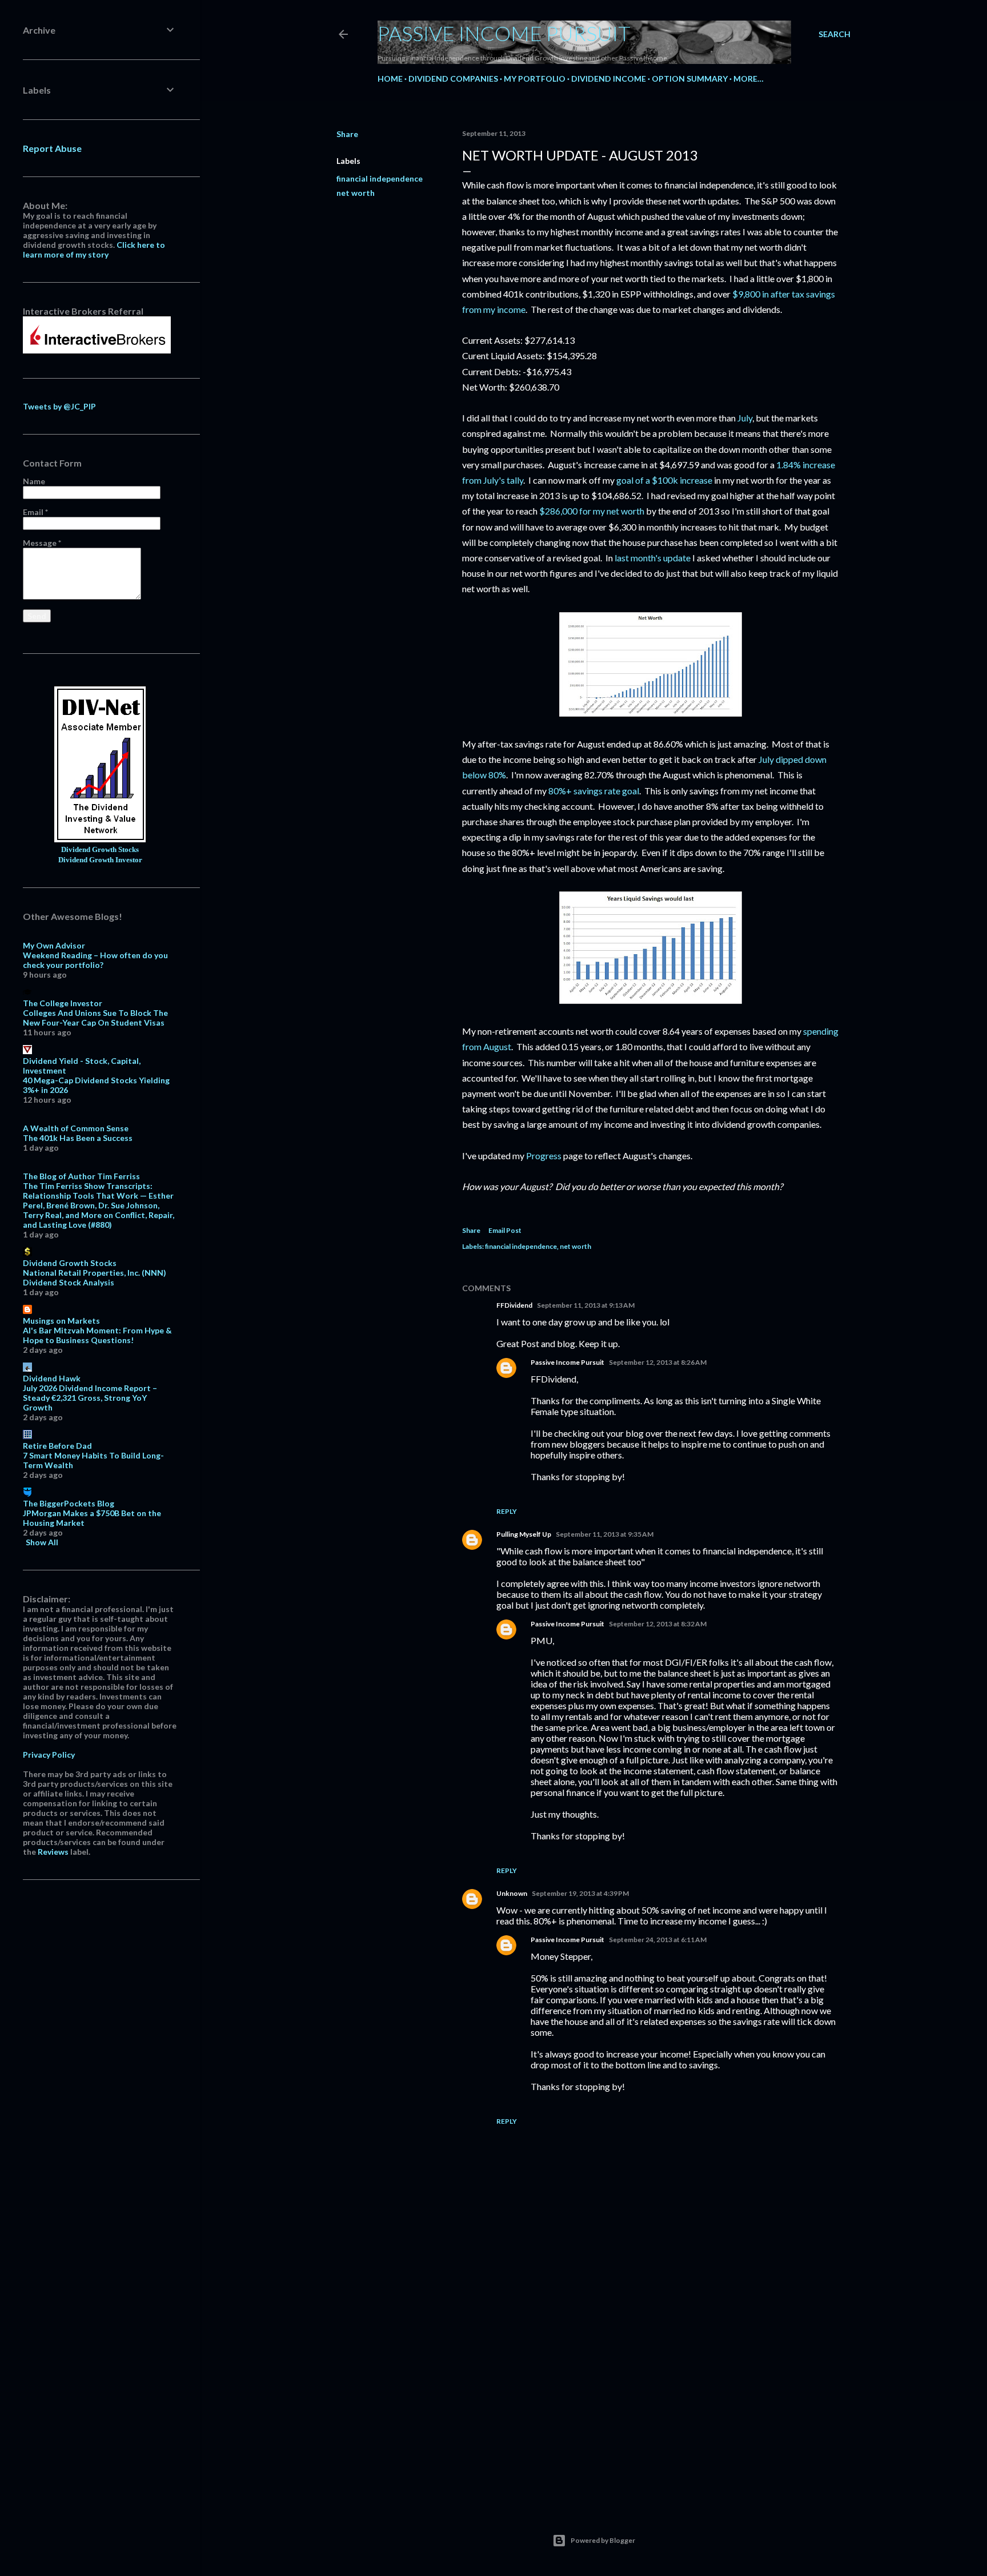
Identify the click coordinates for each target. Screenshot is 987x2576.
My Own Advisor (54, 945)
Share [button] (347, 134)
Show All (42, 1542)
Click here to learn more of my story (94, 250)
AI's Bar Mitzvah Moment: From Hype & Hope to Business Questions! (97, 1335)
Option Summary (690, 79)
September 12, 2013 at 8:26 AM (658, 1362)
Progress (544, 1156)
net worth (356, 193)
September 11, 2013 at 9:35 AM (605, 1534)
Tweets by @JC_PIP (59, 406)
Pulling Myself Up (524, 1534)
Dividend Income (609, 79)
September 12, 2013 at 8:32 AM (658, 1624)
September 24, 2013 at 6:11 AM (658, 1940)
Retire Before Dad (57, 1446)
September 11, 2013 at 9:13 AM (586, 1305)
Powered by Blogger (603, 2540)
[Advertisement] (651, 2397)
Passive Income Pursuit (504, 33)
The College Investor (63, 1003)
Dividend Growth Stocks (100, 850)
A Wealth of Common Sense (76, 1128)
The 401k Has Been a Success (78, 1138)
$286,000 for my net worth (592, 511)
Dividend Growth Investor (100, 860)
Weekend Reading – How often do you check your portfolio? (95, 960)
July (745, 418)
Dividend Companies (453, 79)
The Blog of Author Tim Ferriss (81, 1176)
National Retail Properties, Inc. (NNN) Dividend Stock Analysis (95, 1277)
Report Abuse (52, 148)
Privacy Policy (49, 1755)
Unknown (512, 1893)
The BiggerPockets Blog (69, 1503)
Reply (507, 1511)
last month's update (653, 558)
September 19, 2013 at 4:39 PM (580, 1893)
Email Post (505, 1230)
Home (390, 79)
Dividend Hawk (52, 1378)
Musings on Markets (61, 1321)
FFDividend (514, 1305)
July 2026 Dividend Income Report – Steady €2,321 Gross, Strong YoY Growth (90, 1398)
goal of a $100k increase (664, 480)
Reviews (53, 1852)
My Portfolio (535, 79)
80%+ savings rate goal (594, 791)
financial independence (380, 178)
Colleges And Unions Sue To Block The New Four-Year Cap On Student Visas (95, 1018)
